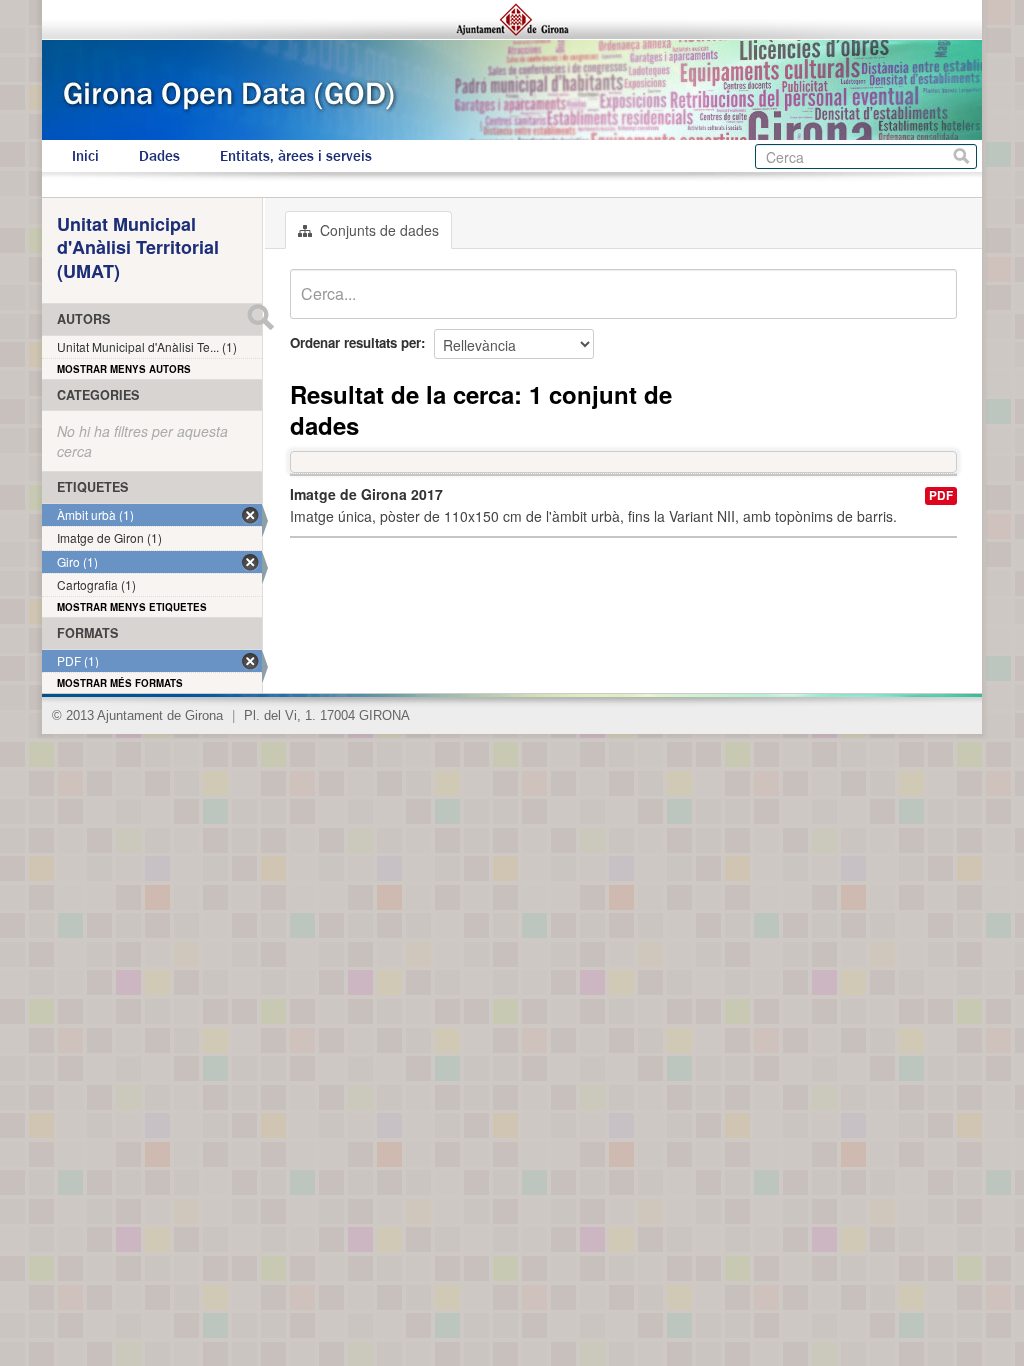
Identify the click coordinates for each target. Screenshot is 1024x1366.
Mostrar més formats (120, 683)
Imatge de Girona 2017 (366, 494)
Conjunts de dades (377, 230)
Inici (85, 156)
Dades (159, 156)
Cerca (961, 156)
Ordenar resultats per (355, 342)
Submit (260, 317)
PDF (941, 495)
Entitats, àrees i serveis (296, 156)
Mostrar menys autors (124, 369)
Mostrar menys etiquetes (132, 607)
